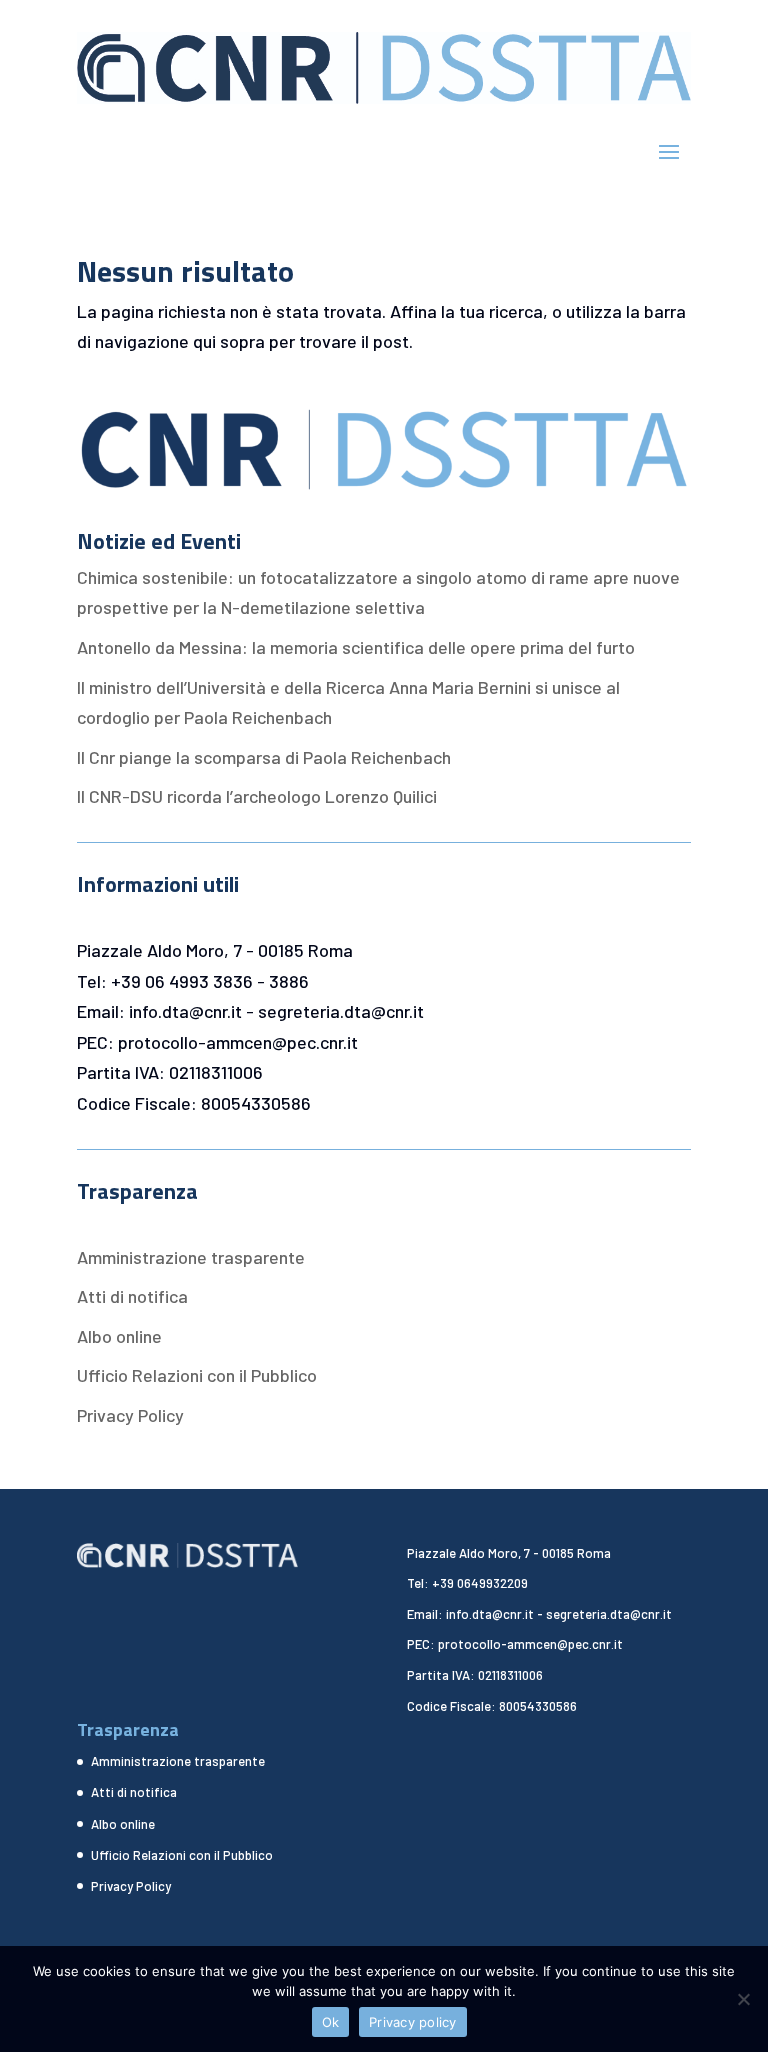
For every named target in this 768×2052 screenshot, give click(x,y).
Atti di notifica (132, 1296)
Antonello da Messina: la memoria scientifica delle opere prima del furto (356, 647)
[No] (743, 1999)
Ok (331, 2022)
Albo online (119, 1336)
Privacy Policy (130, 1415)
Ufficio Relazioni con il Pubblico (197, 1375)
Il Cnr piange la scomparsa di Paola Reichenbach (264, 757)
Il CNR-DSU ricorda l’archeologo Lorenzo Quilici (257, 796)
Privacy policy (413, 2022)
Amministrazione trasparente (191, 1257)
